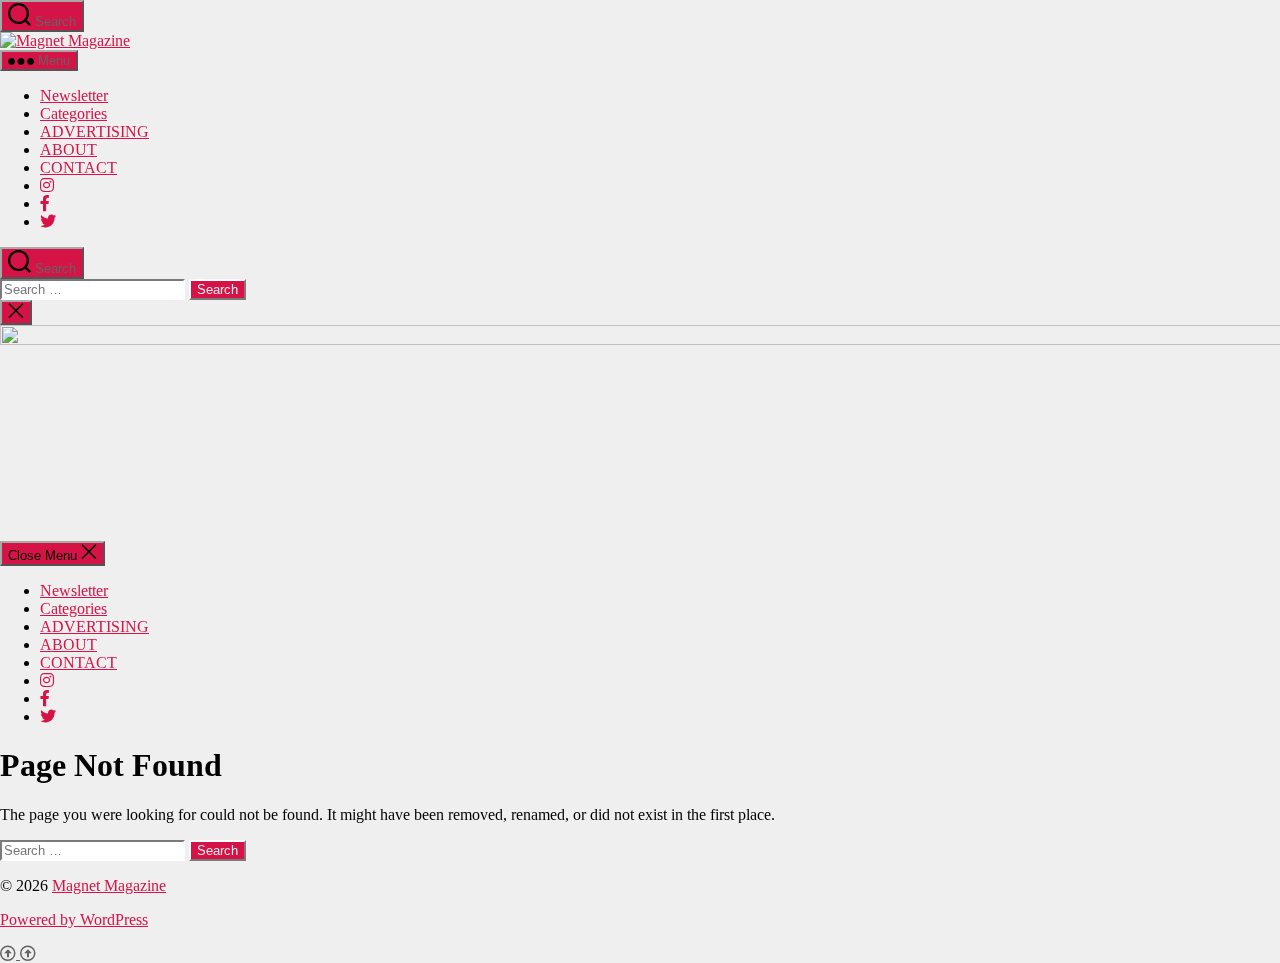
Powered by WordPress (74, 919)
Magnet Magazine (109, 885)
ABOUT (68, 149)
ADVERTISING (94, 131)
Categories (73, 113)
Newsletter (74, 95)
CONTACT (78, 167)
